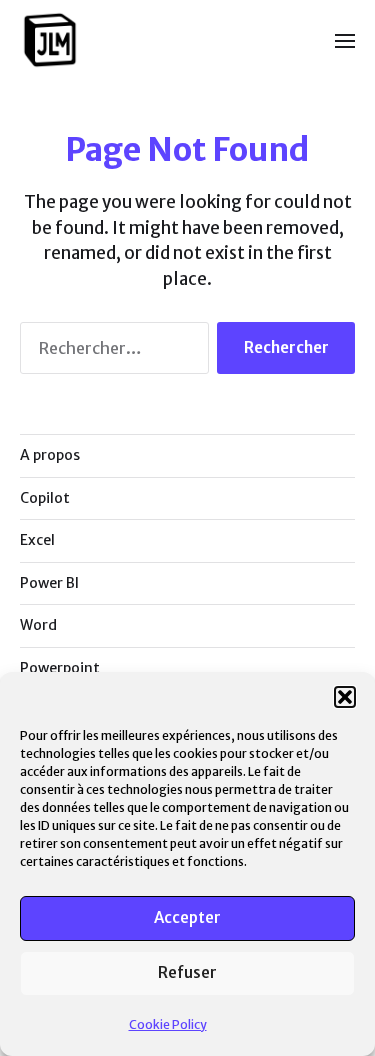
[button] (345, 697)
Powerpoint (60, 668)
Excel (37, 540)
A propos (50, 455)
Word (38, 625)
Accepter (187, 917)
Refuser (187, 972)
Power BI (49, 583)
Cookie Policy (168, 1024)
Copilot (45, 498)
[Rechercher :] (110, 352)
